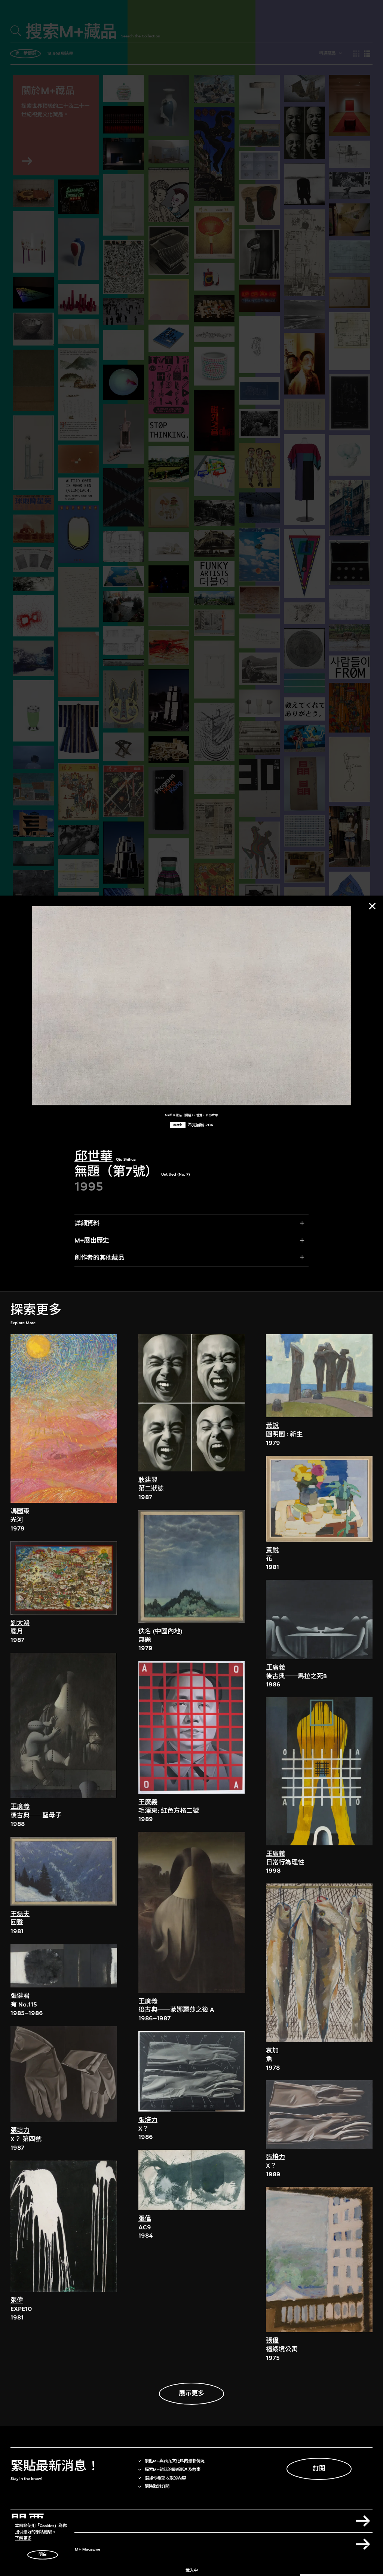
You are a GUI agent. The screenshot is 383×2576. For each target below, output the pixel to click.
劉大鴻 (20, 1623)
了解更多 (23, 2538)
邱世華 (94, 1156)
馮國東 (20, 1511)
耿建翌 (148, 1480)
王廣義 (20, 1807)
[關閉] (372, 906)
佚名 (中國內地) (160, 1631)
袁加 (272, 2050)
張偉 (17, 2300)
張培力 (20, 2130)
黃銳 (272, 1426)
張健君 (20, 1996)
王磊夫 (20, 1914)
